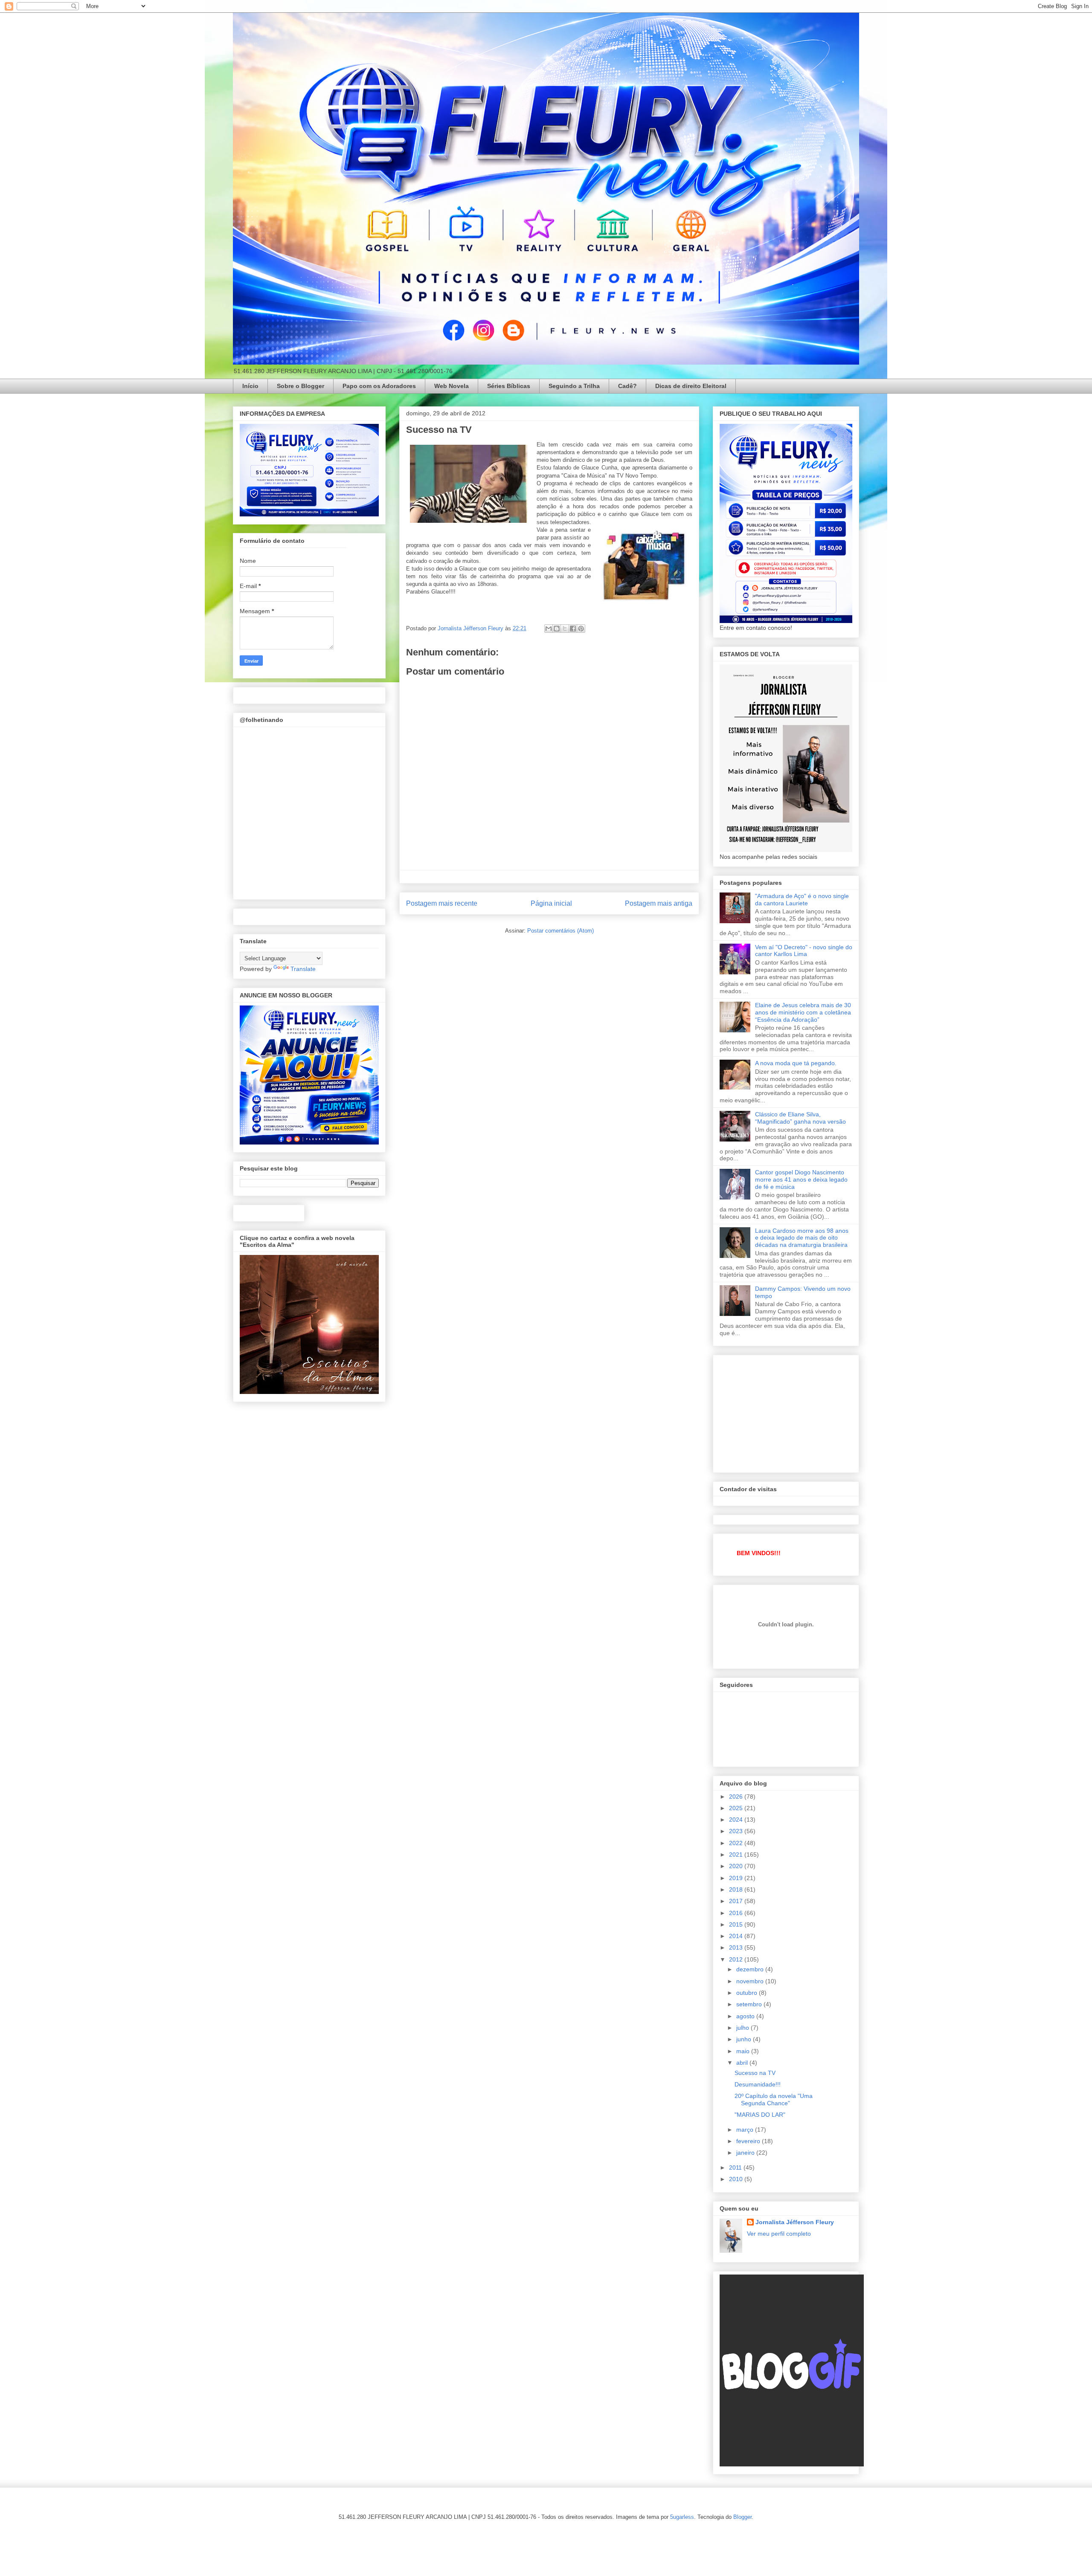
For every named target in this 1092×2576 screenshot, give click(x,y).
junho (745, 2039)
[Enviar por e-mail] (549, 629)
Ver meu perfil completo (779, 2234)
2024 (737, 1820)
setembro (750, 2004)
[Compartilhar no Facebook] (573, 629)
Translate (303, 969)
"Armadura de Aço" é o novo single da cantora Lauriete (802, 900)
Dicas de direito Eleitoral (691, 386)
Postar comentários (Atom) (561, 931)
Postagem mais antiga (659, 903)
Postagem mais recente (442, 903)
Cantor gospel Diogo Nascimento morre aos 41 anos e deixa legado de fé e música (801, 1179)
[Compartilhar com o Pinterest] (581, 629)
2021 (737, 1854)
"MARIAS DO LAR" (760, 2115)
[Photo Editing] (792, 2464)
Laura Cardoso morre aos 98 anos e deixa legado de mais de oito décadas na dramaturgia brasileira (802, 1238)
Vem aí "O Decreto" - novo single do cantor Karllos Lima (804, 951)
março (746, 2130)
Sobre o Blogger (301, 386)
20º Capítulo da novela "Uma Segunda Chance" (774, 2099)
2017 (737, 1901)
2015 (737, 1924)
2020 (737, 1866)
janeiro (746, 2153)
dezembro (751, 1969)
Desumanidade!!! (758, 2084)
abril (743, 2063)
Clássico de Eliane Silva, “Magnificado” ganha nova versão (800, 1118)
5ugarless (682, 2517)
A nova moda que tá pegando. (796, 1063)
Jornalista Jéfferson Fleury (795, 2222)
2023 (737, 1831)
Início (250, 386)
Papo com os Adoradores (379, 386)
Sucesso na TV (755, 2073)
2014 (737, 1936)
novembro (751, 1981)
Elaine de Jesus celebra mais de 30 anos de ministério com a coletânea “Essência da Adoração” (803, 1012)
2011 (736, 2167)
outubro (748, 1993)
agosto (746, 2016)
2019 (737, 1878)
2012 (737, 1959)
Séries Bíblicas (509, 386)
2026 (737, 1797)
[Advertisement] (784, 1411)
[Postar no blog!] (557, 629)
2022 (737, 1843)
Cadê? (627, 386)
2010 (737, 2179)
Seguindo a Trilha (574, 386)
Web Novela (452, 386)
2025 (737, 1808)
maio (744, 2051)
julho (743, 2028)
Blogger (742, 2517)
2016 (737, 1913)
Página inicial (551, 903)
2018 (737, 1889)
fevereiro (749, 2141)
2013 (737, 1947)
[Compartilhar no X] (565, 629)
